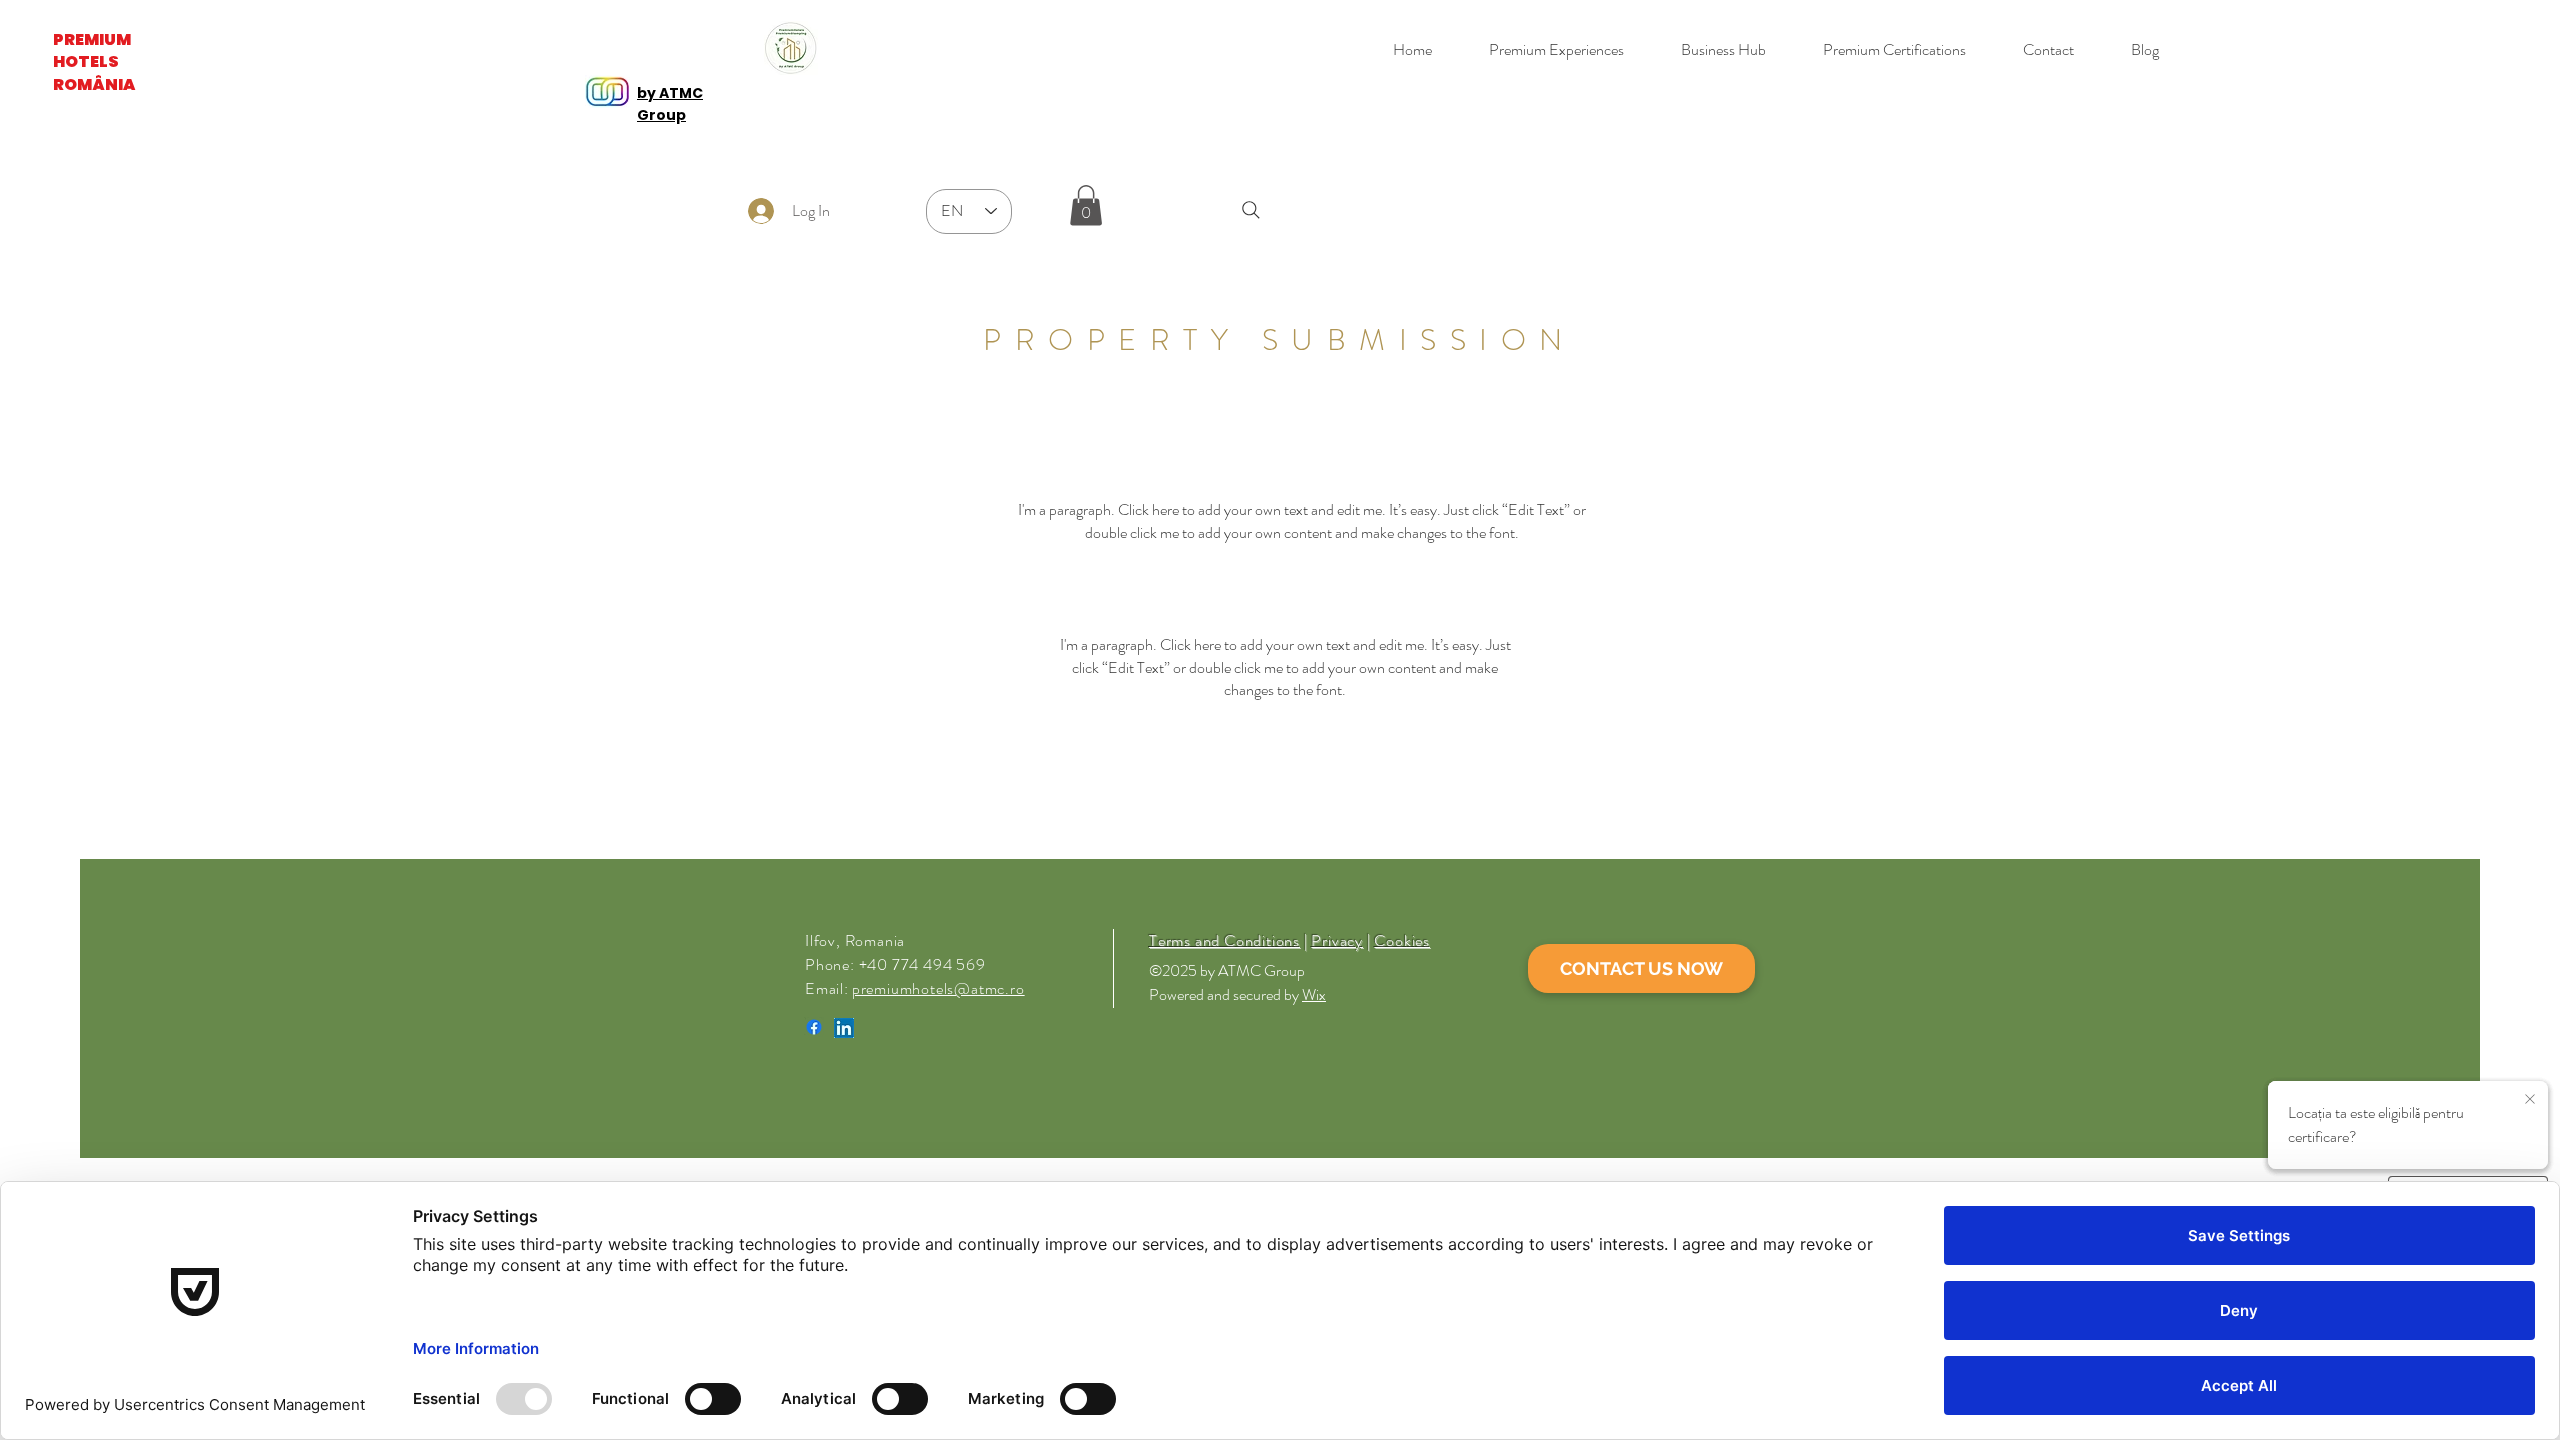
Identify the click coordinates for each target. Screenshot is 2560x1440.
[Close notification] (2530, 1100)
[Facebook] (814, 1027)
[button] (1086, 205)
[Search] (1250, 210)
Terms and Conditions (1224, 940)
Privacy (1337, 940)
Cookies (1402, 940)
